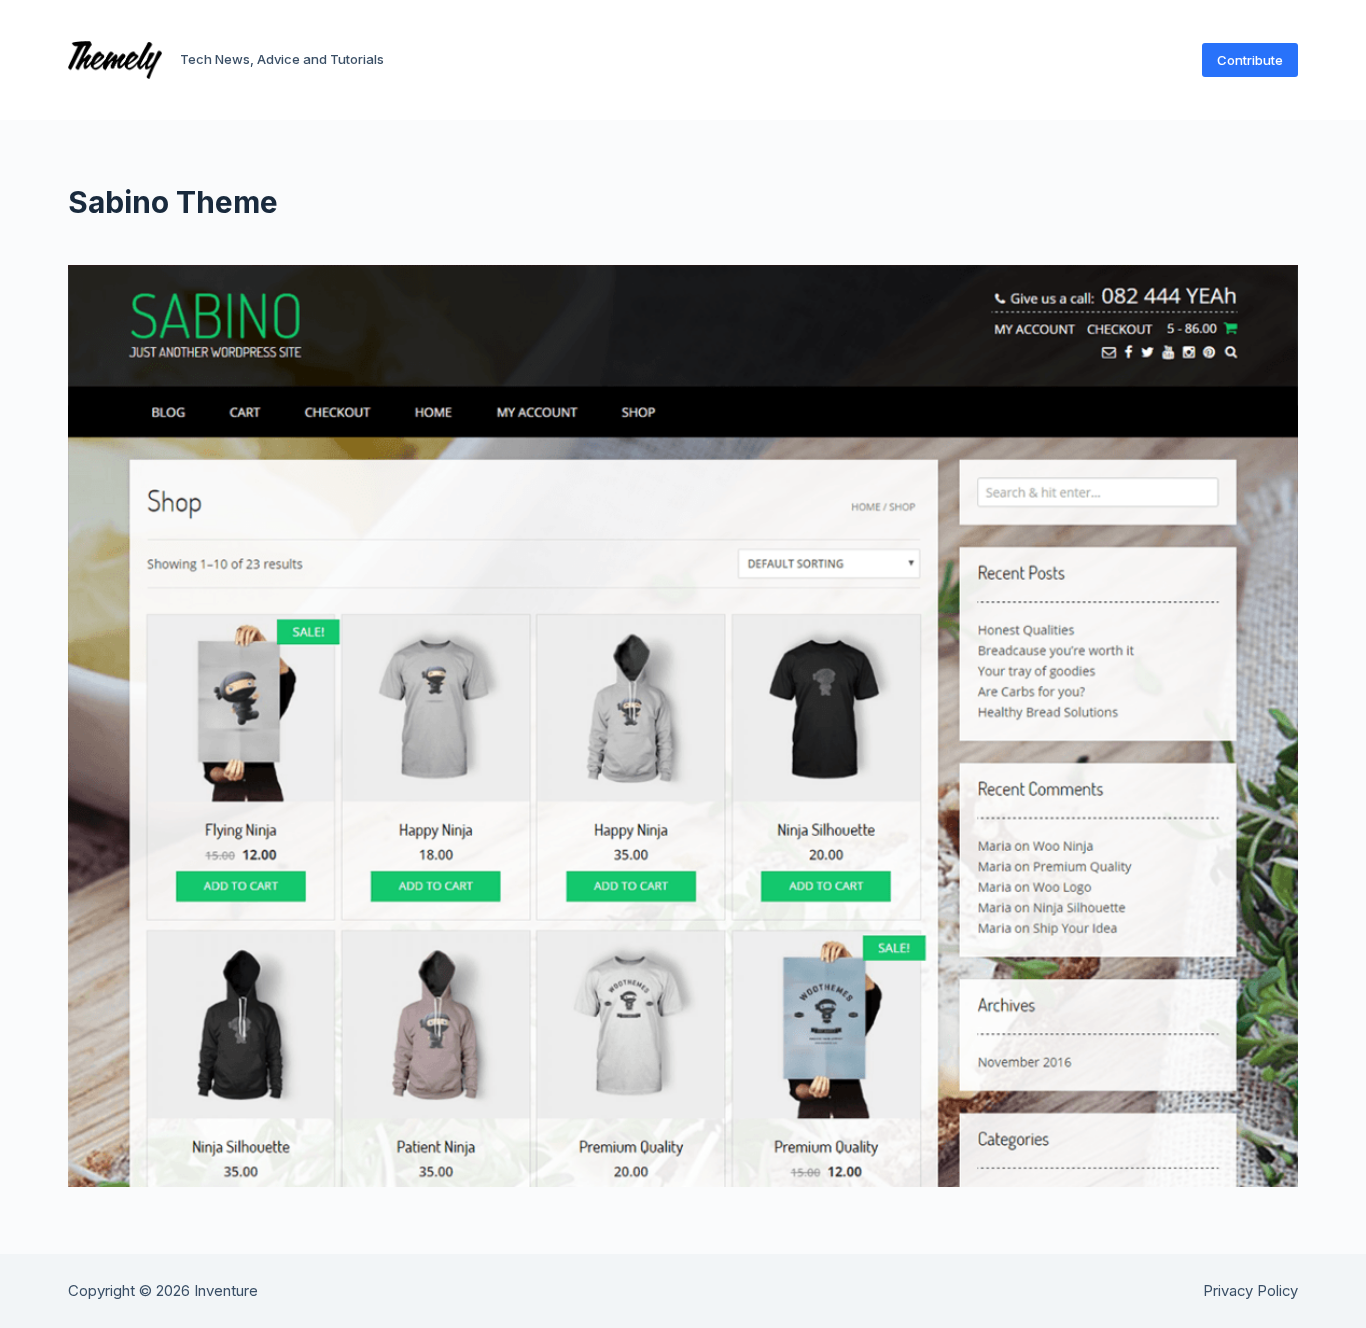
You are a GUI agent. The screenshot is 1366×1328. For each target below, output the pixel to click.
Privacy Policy (1250, 1291)
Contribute (1250, 60)
